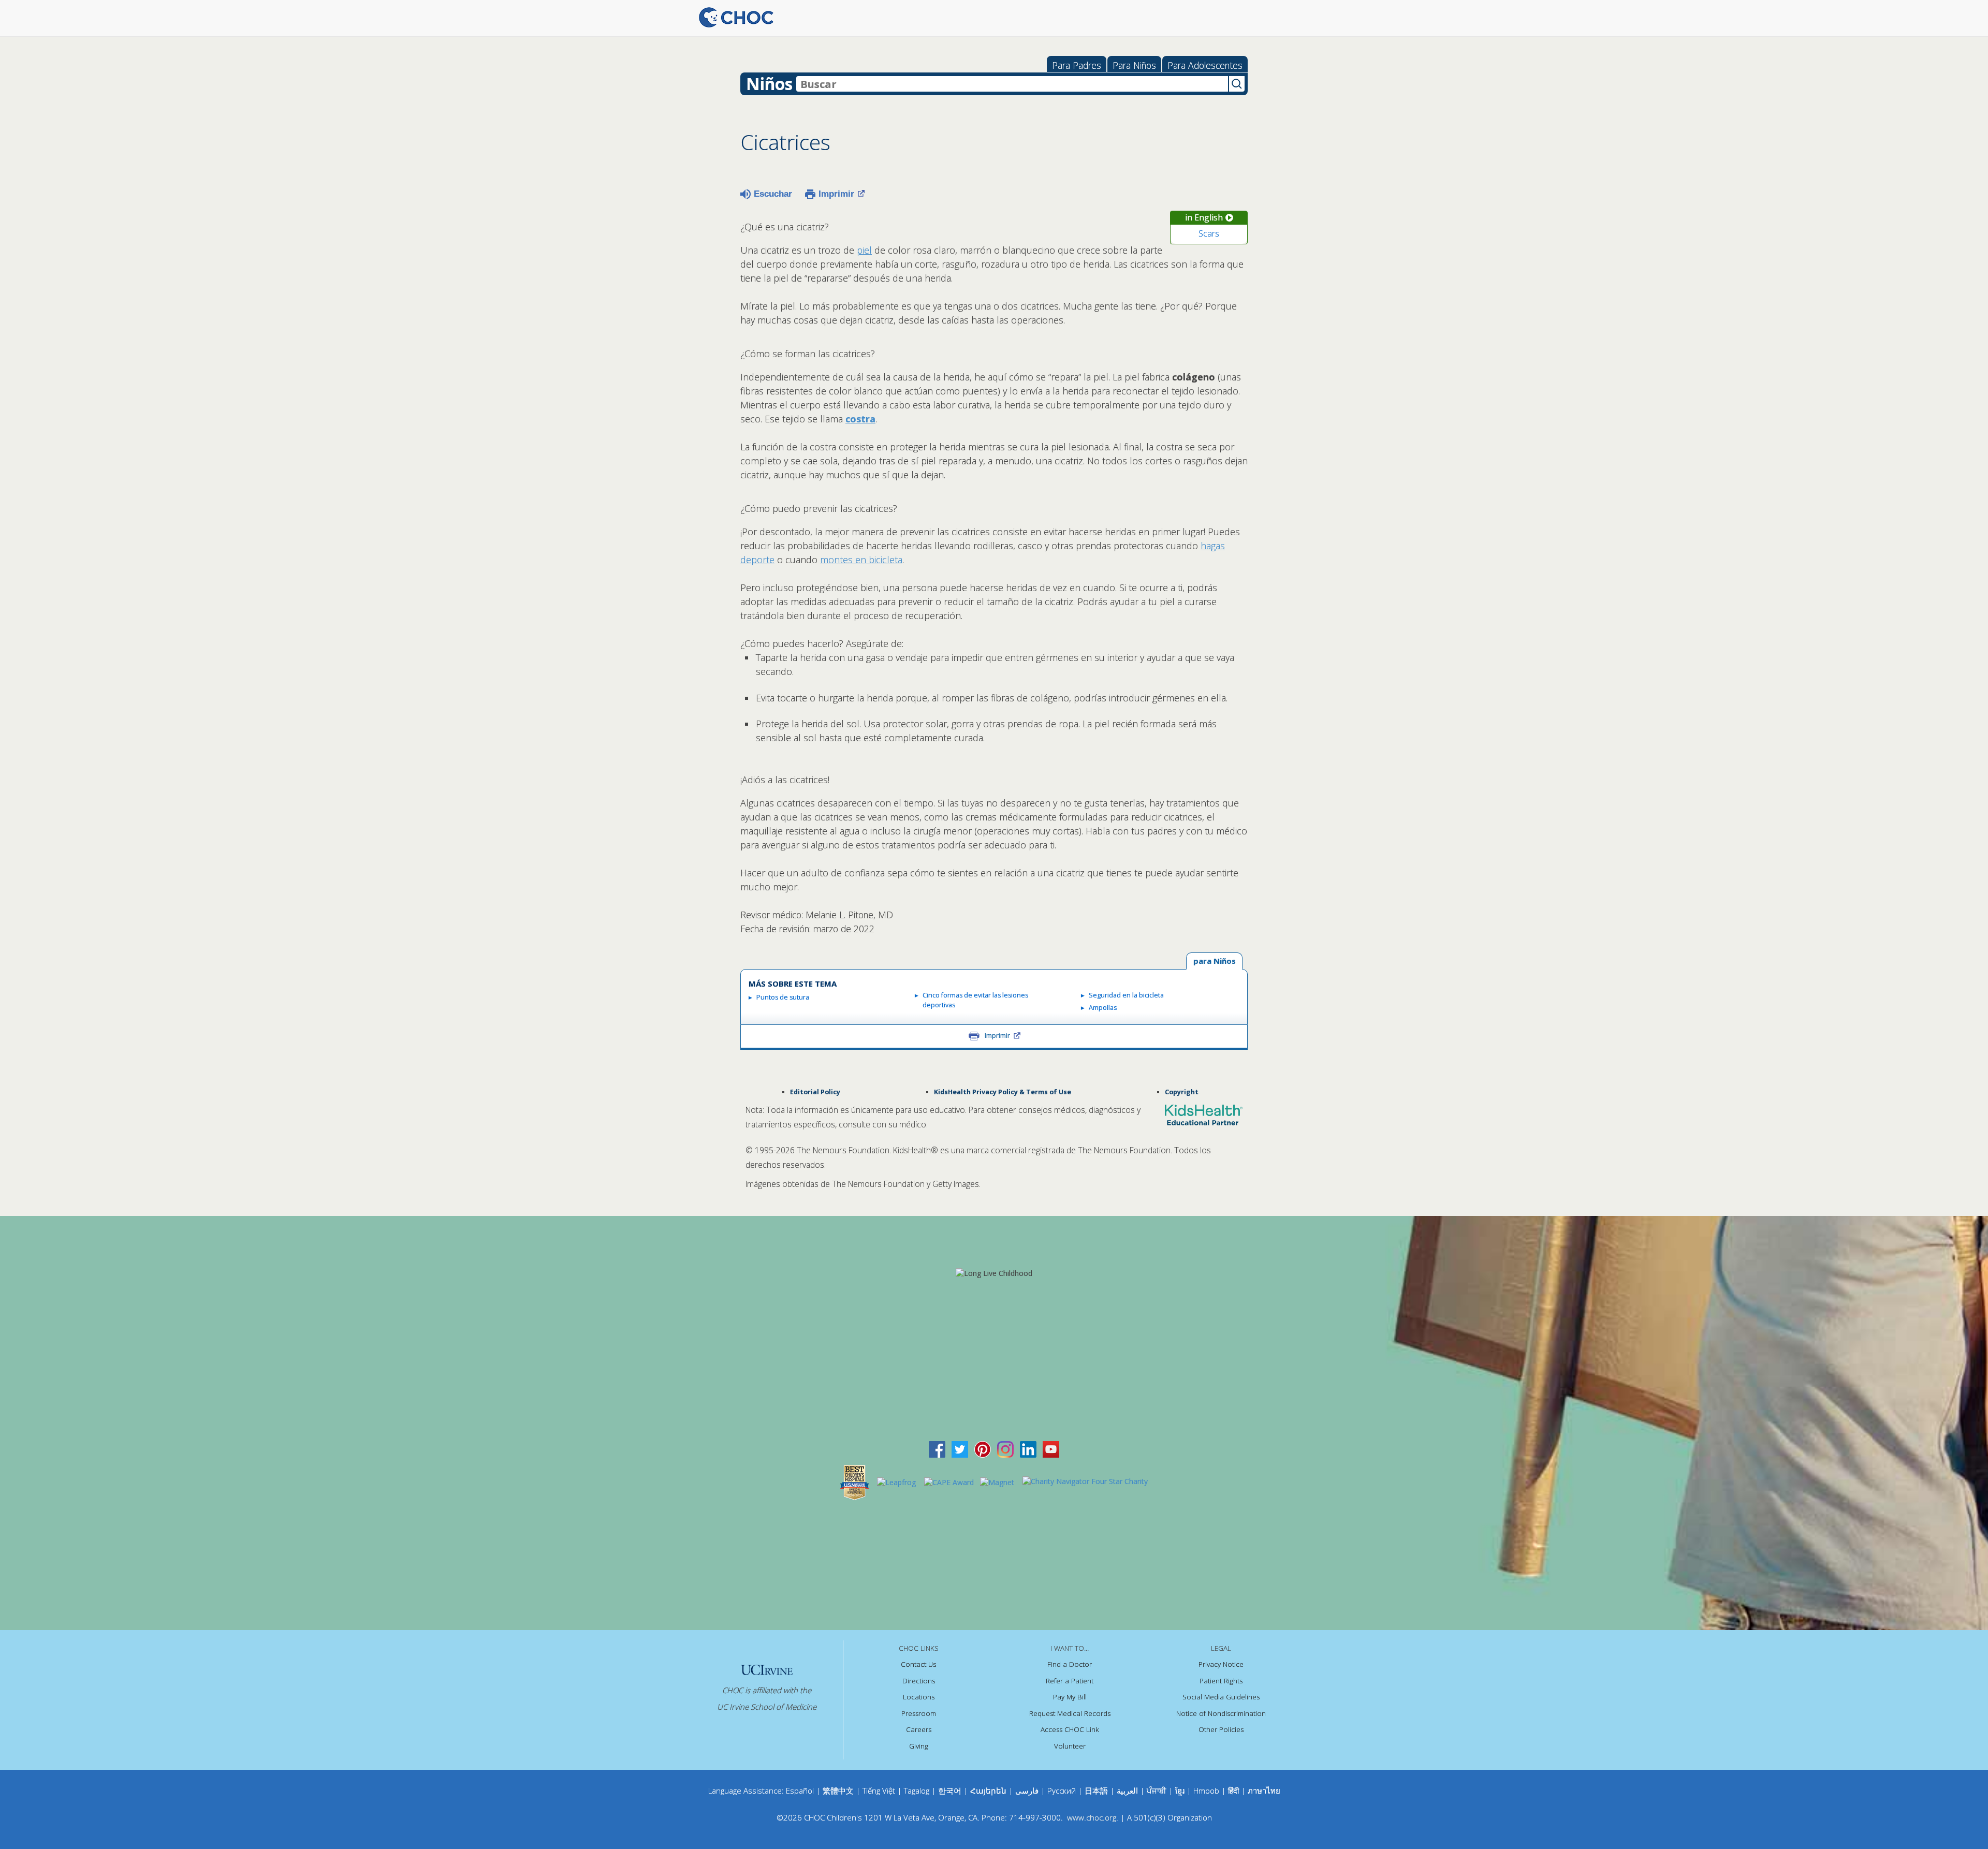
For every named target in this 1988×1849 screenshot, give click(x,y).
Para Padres (1077, 65)
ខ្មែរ (1181, 1791)
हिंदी (1233, 1791)
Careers (919, 1729)
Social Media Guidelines (1221, 1697)
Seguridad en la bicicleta (1126, 995)
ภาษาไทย (1264, 1791)
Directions (919, 1681)
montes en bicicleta (861, 560)
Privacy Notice (1221, 1664)
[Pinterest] (983, 1449)
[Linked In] (1028, 1449)
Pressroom (919, 1713)
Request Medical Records (1070, 1713)
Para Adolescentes (1205, 65)
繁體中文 (838, 1791)
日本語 (1096, 1791)
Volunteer (1070, 1746)
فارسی (1027, 1791)
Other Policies (1221, 1729)
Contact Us (918, 1664)
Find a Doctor (1070, 1664)
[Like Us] (937, 1449)
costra (860, 419)
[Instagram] (1005, 1449)
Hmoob (1206, 1791)
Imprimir (836, 194)
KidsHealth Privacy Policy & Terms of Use (1003, 1092)
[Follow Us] (960, 1449)
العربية (1127, 1791)
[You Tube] (1051, 1449)
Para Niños (1134, 65)
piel (864, 250)
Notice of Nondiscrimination (1221, 1713)
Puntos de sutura (783, 997)
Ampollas (1103, 1008)
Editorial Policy (815, 1092)
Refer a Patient (1070, 1681)
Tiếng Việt (879, 1791)
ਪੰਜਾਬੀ (1158, 1791)
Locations (919, 1697)
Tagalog (917, 1791)
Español (800, 1791)
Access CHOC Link (1070, 1729)
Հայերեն (988, 1791)
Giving (919, 1746)
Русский (1062, 1791)
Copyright (1182, 1092)
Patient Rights (1221, 1681)
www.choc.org (1092, 1817)
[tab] (1214, 962)
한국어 (950, 1791)
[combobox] (1012, 84)
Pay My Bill (1070, 1697)
